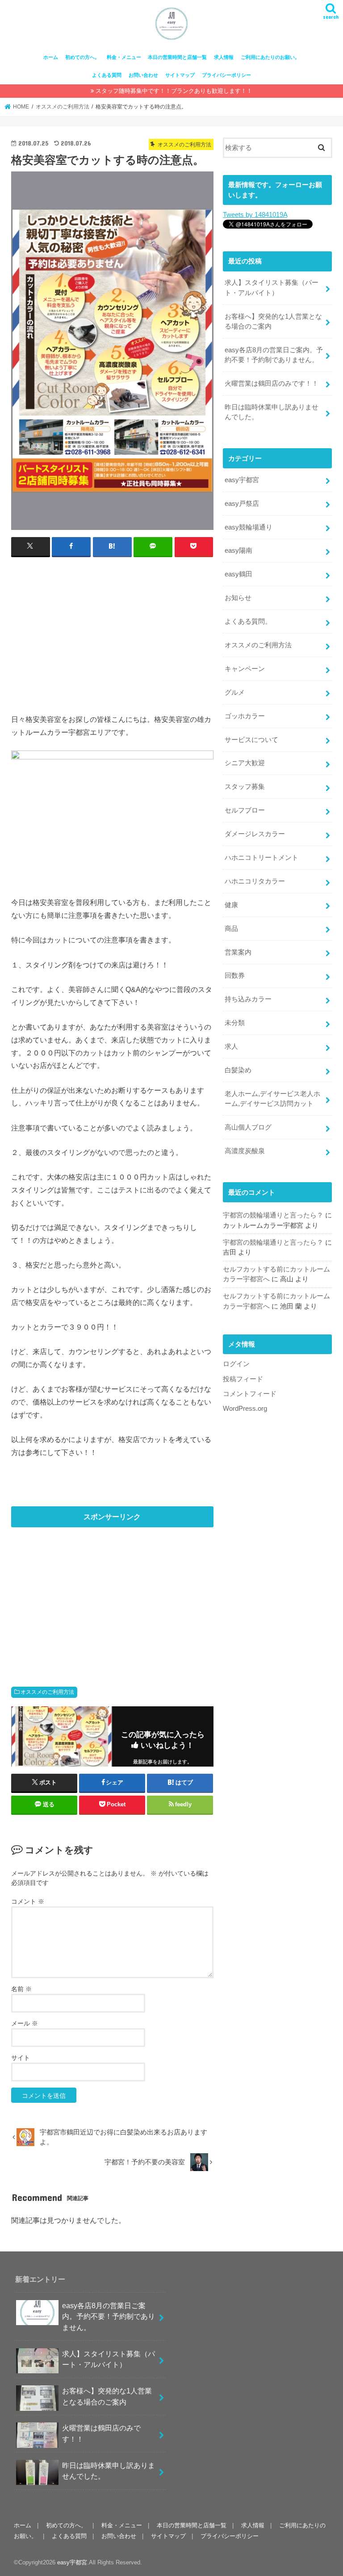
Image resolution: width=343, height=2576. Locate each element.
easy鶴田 (238, 574)
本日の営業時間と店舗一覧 (177, 57)
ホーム (51, 57)
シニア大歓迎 (245, 763)
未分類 (235, 1023)
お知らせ (238, 598)
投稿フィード (243, 1379)
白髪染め (238, 1070)
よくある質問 (107, 75)
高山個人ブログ (248, 1127)
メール (25, 2023)
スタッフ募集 (245, 787)
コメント (28, 1901)
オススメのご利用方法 (47, 1692)
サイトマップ (180, 75)
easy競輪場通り (249, 527)
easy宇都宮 (242, 480)
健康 (231, 905)
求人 (231, 1046)
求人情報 (224, 57)
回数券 (235, 975)
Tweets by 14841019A (255, 215)
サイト (21, 2058)
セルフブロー (245, 810)
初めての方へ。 (82, 57)
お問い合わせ (143, 75)
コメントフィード (250, 1394)
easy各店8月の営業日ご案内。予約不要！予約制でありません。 (274, 355)
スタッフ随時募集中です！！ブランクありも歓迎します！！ (174, 91)
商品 (231, 929)
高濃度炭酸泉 (245, 1151)
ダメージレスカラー (255, 834)
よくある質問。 (248, 621)
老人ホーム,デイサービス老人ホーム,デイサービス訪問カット (272, 1099)
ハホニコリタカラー (255, 881)
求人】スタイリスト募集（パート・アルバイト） (272, 288)
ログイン (236, 1364)
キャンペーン (245, 669)
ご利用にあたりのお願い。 (270, 57)
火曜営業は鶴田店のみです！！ (272, 383)
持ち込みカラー (248, 999)
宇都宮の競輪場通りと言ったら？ (273, 1215)
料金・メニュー (124, 57)
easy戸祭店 (242, 504)
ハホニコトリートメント (261, 858)
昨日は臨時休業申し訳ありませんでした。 (272, 412)
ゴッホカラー (245, 716)
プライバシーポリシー (226, 75)
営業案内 (238, 952)
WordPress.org (245, 1409)
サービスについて (251, 740)
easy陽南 (238, 550)
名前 (21, 1989)
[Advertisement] (112, 629)
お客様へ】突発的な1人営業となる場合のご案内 (273, 321)
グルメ (235, 692)
